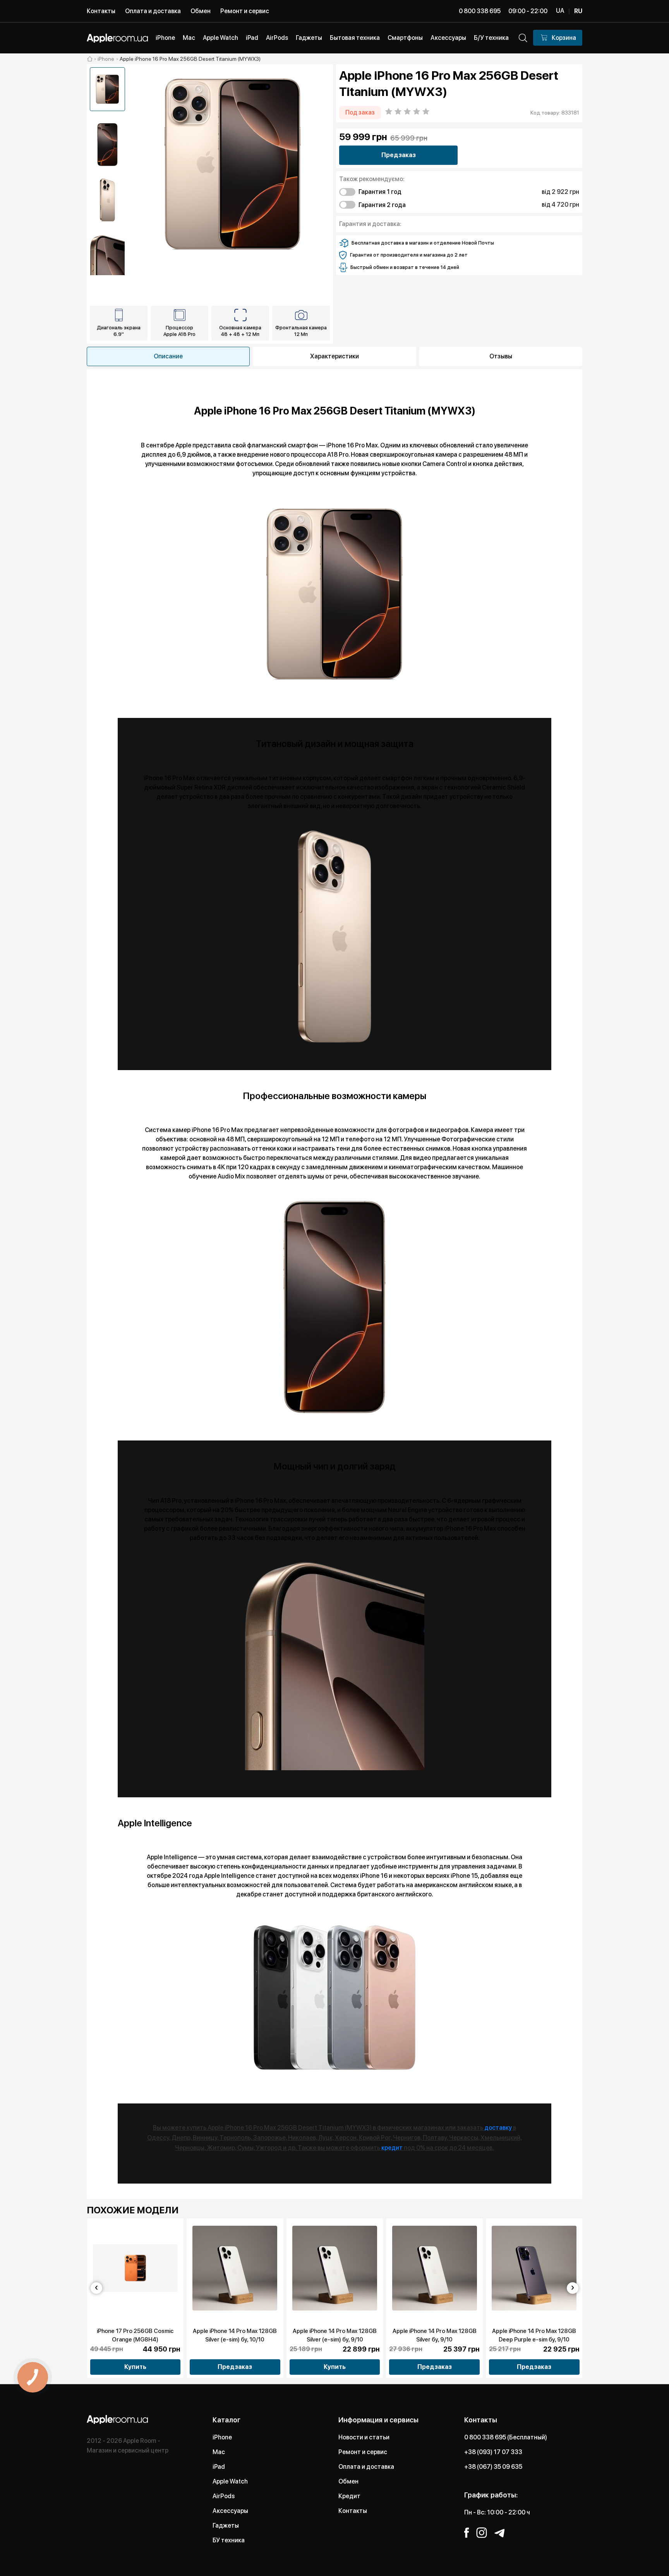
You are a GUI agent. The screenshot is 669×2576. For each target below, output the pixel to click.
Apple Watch (230, 2481)
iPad (219, 2467)
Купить (135, 2367)
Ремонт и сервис (245, 11)
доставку (498, 2128)
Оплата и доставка (153, 11)
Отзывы (501, 356)
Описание (168, 356)
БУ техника (229, 2540)
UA (560, 11)
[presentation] (96, 2288)
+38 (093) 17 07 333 (493, 2452)
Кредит (349, 2496)
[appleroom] (90, 59)
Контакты (101, 11)
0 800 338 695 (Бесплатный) (506, 2437)
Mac (219, 2452)
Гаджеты (226, 2525)
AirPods (224, 2496)
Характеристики (334, 356)
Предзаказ (399, 155)
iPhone (222, 2437)
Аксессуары (230, 2511)
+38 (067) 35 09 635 (493, 2467)
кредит (392, 2148)
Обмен (201, 11)
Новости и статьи (364, 2437)
